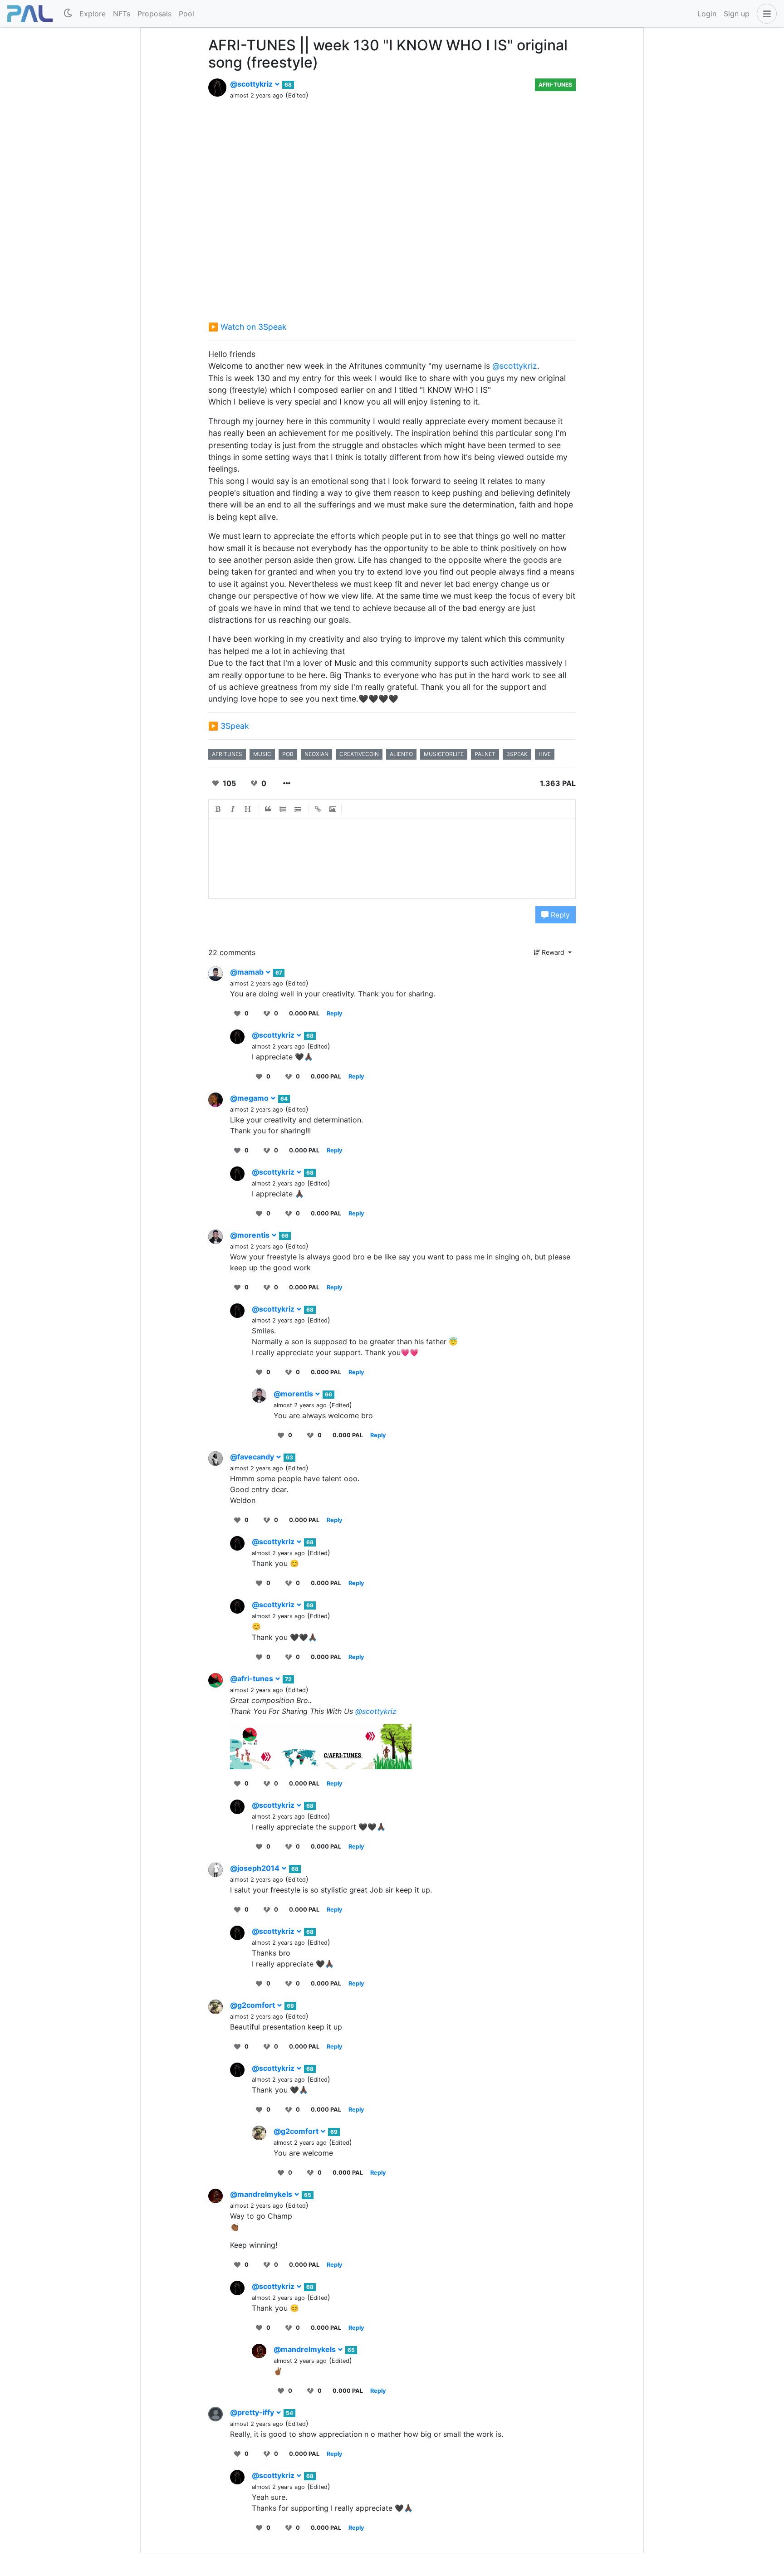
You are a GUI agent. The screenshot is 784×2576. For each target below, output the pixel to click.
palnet (485, 754)
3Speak (235, 726)
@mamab (248, 972)
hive (545, 754)
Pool (186, 14)
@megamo (250, 1098)
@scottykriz (252, 84)
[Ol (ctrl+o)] (283, 809)
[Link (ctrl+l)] (318, 809)
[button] (765, 14)
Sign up (737, 14)
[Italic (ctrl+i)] (233, 809)
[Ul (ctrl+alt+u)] (298, 809)
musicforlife (444, 754)
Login (707, 14)
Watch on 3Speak (254, 327)
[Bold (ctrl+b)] (218, 809)
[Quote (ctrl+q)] (268, 809)
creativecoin (359, 754)
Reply (559, 915)
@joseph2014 (256, 1868)
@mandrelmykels (262, 2194)
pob (288, 754)
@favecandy (253, 1457)
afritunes (227, 754)
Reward (553, 952)
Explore (93, 14)
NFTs (122, 14)
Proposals (154, 14)
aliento (401, 754)
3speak (517, 754)
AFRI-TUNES (555, 85)
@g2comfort (253, 2005)
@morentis (251, 1235)
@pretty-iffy (253, 2412)
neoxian (316, 754)
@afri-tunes (252, 1678)
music (262, 754)
